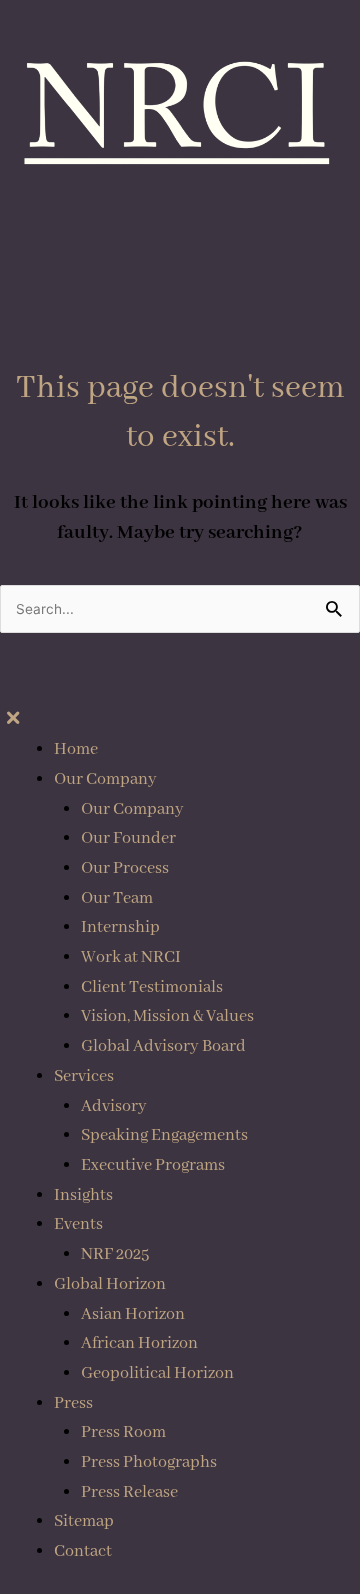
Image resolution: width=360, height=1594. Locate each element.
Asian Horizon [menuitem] (133, 1314)
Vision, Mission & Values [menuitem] (167, 1016)
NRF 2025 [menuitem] (115, 1254)
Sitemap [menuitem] (84, 1521)
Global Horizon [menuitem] (110, 1284)
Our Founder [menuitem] (128, 838)
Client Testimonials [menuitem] (152, 987)
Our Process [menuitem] (125, 868)
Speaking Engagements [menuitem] (164, 1135)
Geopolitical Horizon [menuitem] (157, 1373)
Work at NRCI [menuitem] (131, 957)
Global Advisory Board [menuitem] (163, 1046)
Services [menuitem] (84, 1076)
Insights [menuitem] (83, 1195)
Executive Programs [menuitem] (153, 1165)
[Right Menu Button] (12, 719)
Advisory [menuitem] (114, 1106)
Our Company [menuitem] (105, 779)
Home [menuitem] (76, 749)
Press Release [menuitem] (129, 1492)
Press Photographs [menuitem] (149, 1462)
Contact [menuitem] (83, 1551)
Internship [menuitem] (120, 927)
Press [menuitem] (73, 1403)
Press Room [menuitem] (123, 1432)
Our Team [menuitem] (117, 898)
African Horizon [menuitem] (139, 1343)
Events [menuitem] (78, 1224)
